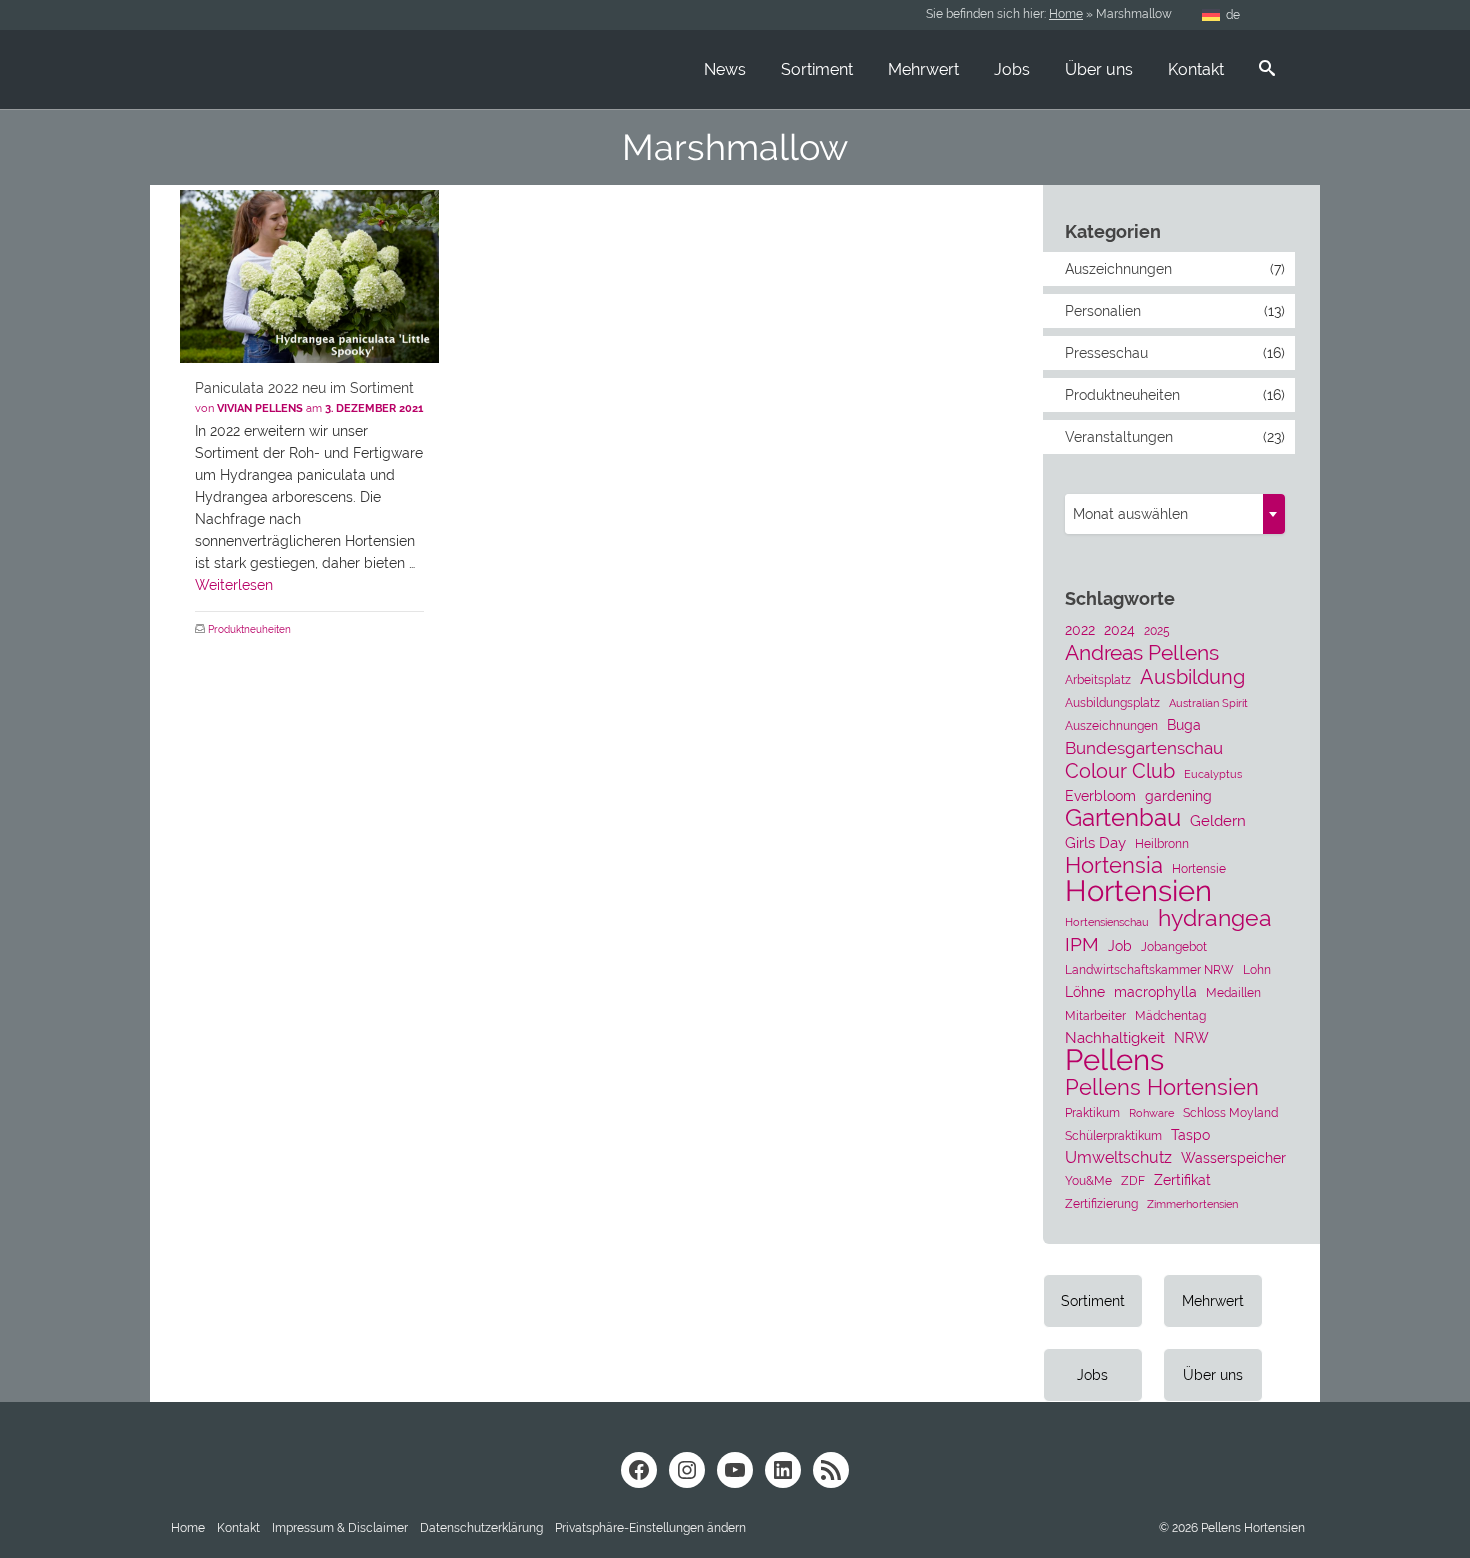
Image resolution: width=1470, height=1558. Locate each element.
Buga (1184, 725)
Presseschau (1106, 353)
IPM (1082, 944)
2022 (1080, 630)
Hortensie (1199, 868)
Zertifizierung (1101, 1203)
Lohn (1257, 969)
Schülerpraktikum (1113, 1135)
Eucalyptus (1213, 774)
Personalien (1103, 311)
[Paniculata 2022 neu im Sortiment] (309, 276)
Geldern (1218, 821)
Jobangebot (1174, 946)
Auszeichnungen (1118, 269)
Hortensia (1114, 866)
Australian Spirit (1208, 703)
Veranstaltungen (1119, 437)
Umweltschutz (1118, 1157)
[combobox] (1175, 514)
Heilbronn (1162, 843)
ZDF (1133, 1180)
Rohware (1151, 1113)
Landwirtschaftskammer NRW (1149, 969)
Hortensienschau (1107, 922)
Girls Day (1095, 843)
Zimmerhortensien (1192, 1204)
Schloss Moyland (1230, 1112)
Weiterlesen (234, 585)
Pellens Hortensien (1162, 1087)
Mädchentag (1170, 1015)
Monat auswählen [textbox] (1130, 514)
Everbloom (1100, 796)
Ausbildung (1192, 677)
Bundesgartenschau (1144, 748)
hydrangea (1215, 918)
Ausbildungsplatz (1112, 702)
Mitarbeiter (1095, 1015)
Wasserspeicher (1233, 1158)
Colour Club (1120, 771)
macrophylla (1155, 992)
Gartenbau (1123, 818)
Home (1066, 14)
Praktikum (1092, 1112)
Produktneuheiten (249, 629)
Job (1120, 946)
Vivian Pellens (260, 408)
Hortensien (1138, 891)
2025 (1157, 630)
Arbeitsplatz (1098, 679)
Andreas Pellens (1142, 653)
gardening (1178, 796)
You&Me (1088, 1180)
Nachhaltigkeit (1115, 1038)
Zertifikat (1182, 1180)
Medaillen (1233, 992)
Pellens (1114, 1060)
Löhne (1085, 992)
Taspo (1190, 1135)
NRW (1191, 1038)
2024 (1119, 630)
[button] (650, 1528)
